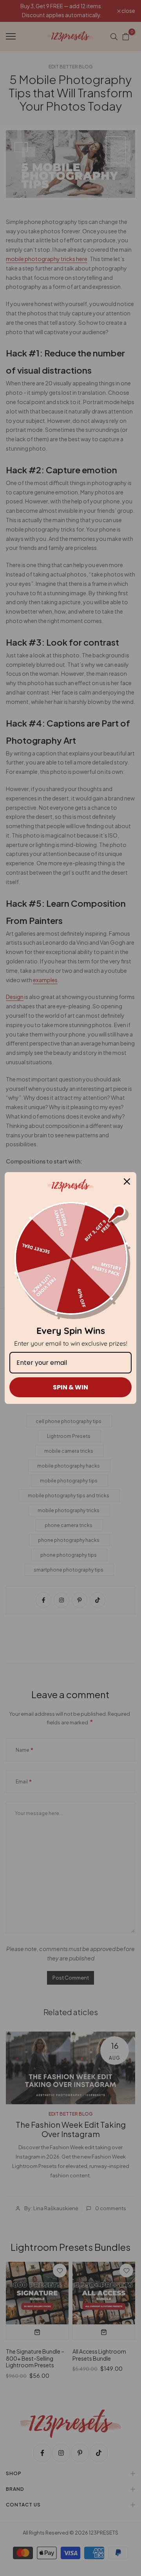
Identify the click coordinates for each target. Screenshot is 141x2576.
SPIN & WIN (70, 1387)
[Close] (127, 1181)
